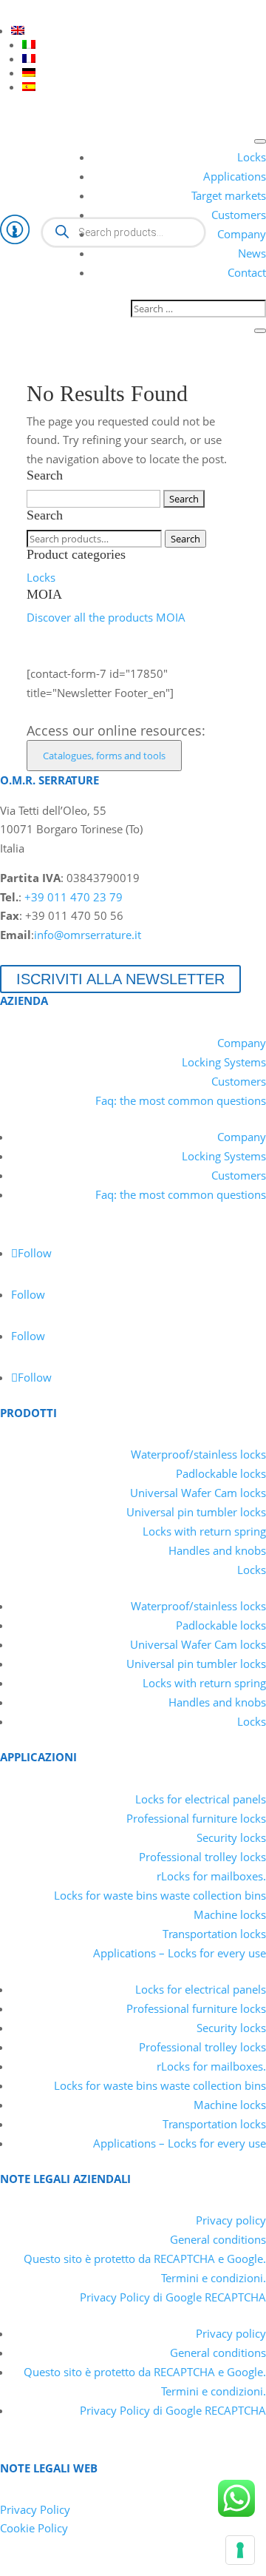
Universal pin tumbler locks (196, 1512)
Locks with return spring (204, 1531)
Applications (235, 176)
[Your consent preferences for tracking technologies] (240, 2550)
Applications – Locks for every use (180, 1953)
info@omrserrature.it (88, 935)
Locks (252, 157)
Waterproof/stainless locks (198, 1454)
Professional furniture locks (196, 1818)
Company (242, 234)
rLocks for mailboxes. (211, 1876)
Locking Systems (224, 1062)
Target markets (229, 195)
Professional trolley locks (202, 1857)
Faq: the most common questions (181, 1100)
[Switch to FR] (29, 58)
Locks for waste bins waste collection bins (160, 1895)
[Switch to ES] (29, 87)
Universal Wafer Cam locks (198, 1493)
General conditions (218, 2239)
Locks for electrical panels (201, 1799)
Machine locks (230, 1914)
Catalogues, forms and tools (104, 756)
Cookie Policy (34, 2528)
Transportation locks (214, 1934)
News (252, 253)
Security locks (231, 1837)
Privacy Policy (35, 2509)
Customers (239, 215)
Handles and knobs (217, 1550)
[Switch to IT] (29, 44)
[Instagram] (90, 10)
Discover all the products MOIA (106, 617)
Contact (247, 272)
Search (185, 539)
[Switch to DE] (29, 73)
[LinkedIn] (10, 10)
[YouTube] (37, 10)
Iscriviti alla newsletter (120, 979)
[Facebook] (64, 10)
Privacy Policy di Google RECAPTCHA (173, 2297)
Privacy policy (231, 2220)
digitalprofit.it (169, 2566)
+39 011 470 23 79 (74, 897)
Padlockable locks (221, 1473)
